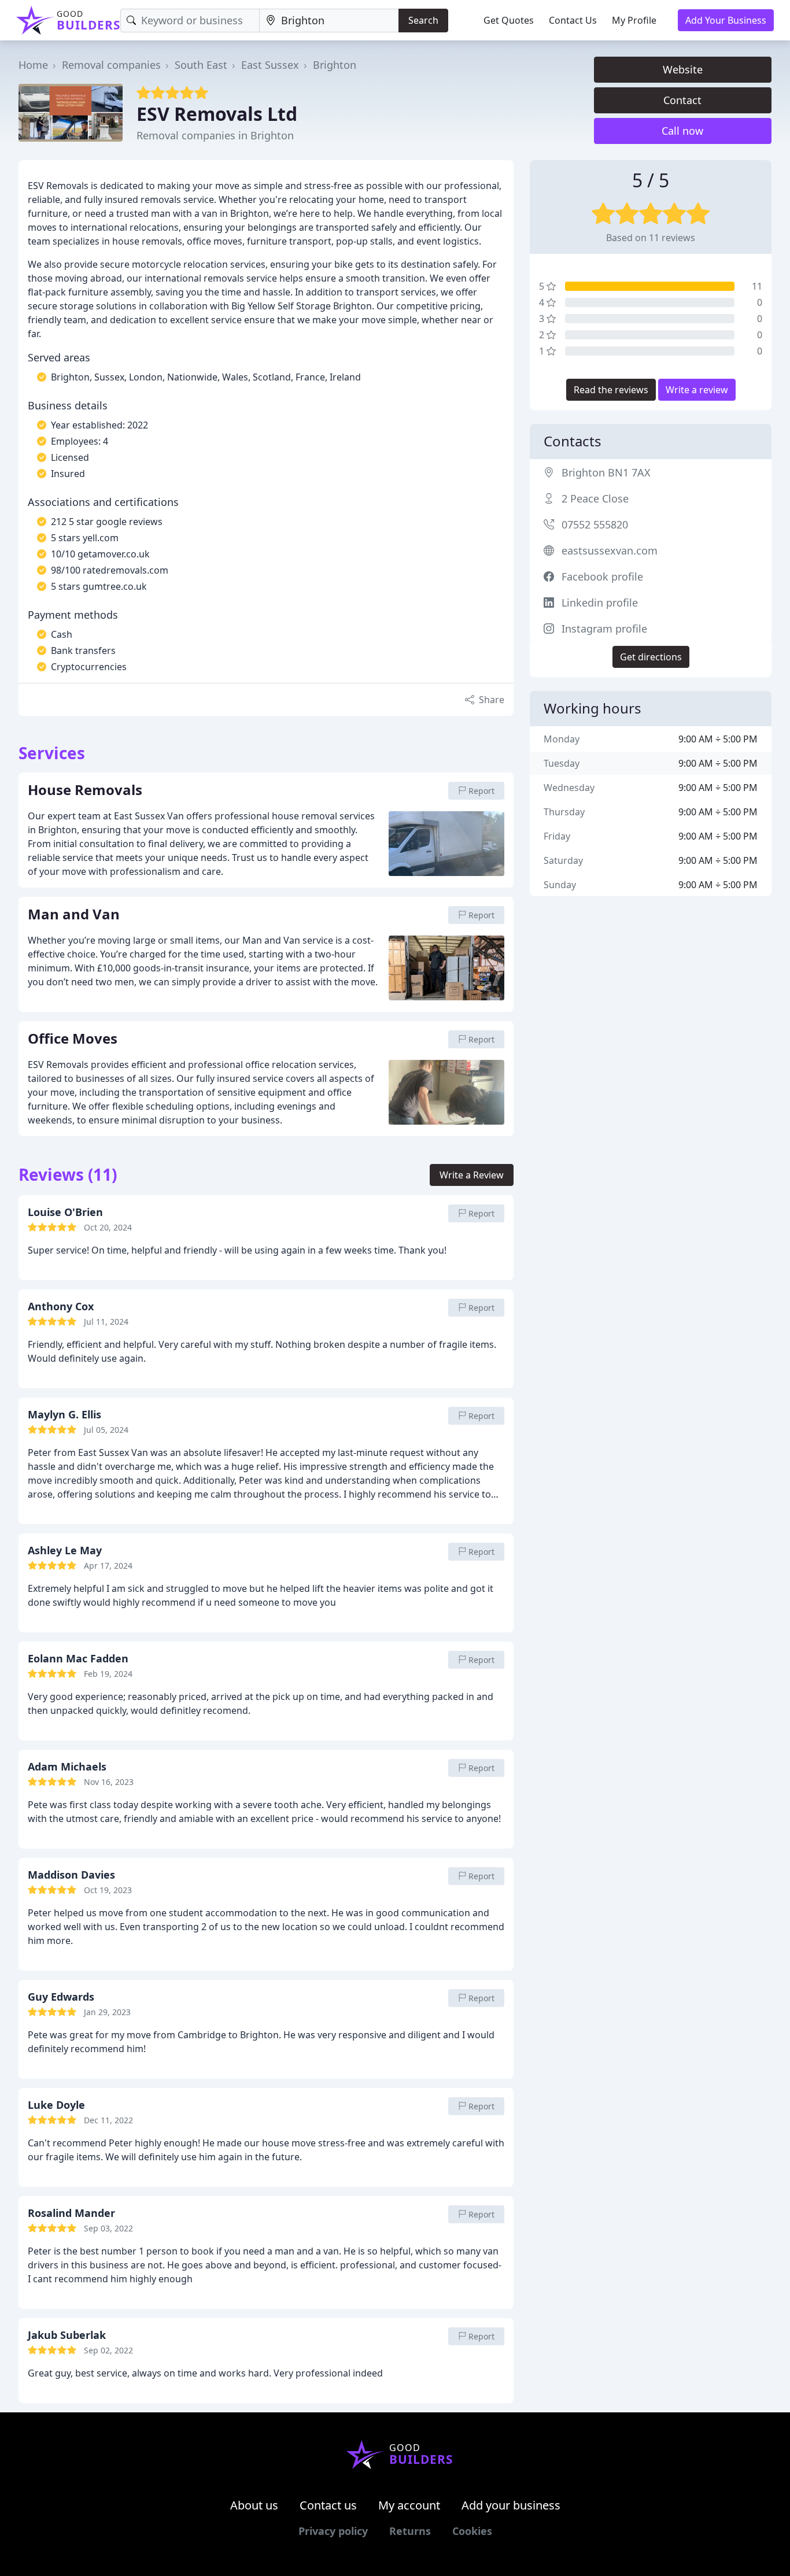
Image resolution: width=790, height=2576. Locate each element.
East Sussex (270, 65)
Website (683, 69)
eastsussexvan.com (610, 550)
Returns (410, 2531)
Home (33, 65)
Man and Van (74, 915)
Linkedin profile (600, 603)
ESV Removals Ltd (217, 114)
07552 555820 (595, 524)
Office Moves (73, 1039)
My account (409, 2505)
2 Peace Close (595, 498)
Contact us (328, 2505)
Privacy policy (333, 2531)
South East (201, 65)
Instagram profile (604, 629)
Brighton (335, 65)
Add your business (511, 2505)
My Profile (634, 20)
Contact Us (573, 20)
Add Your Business (726, 20)
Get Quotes (509, 20)
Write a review (697, 390)
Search (423, 20)
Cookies (472, 2531)
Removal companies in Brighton (215, 135)
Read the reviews (611, 390)
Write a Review (472, 1175)
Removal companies (111, 65)
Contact (682, 100)
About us (254, 2505)
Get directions (651, 657)
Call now (682, 131)
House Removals (85, 790)
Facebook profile (602, 576)
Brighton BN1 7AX (606, 472)
